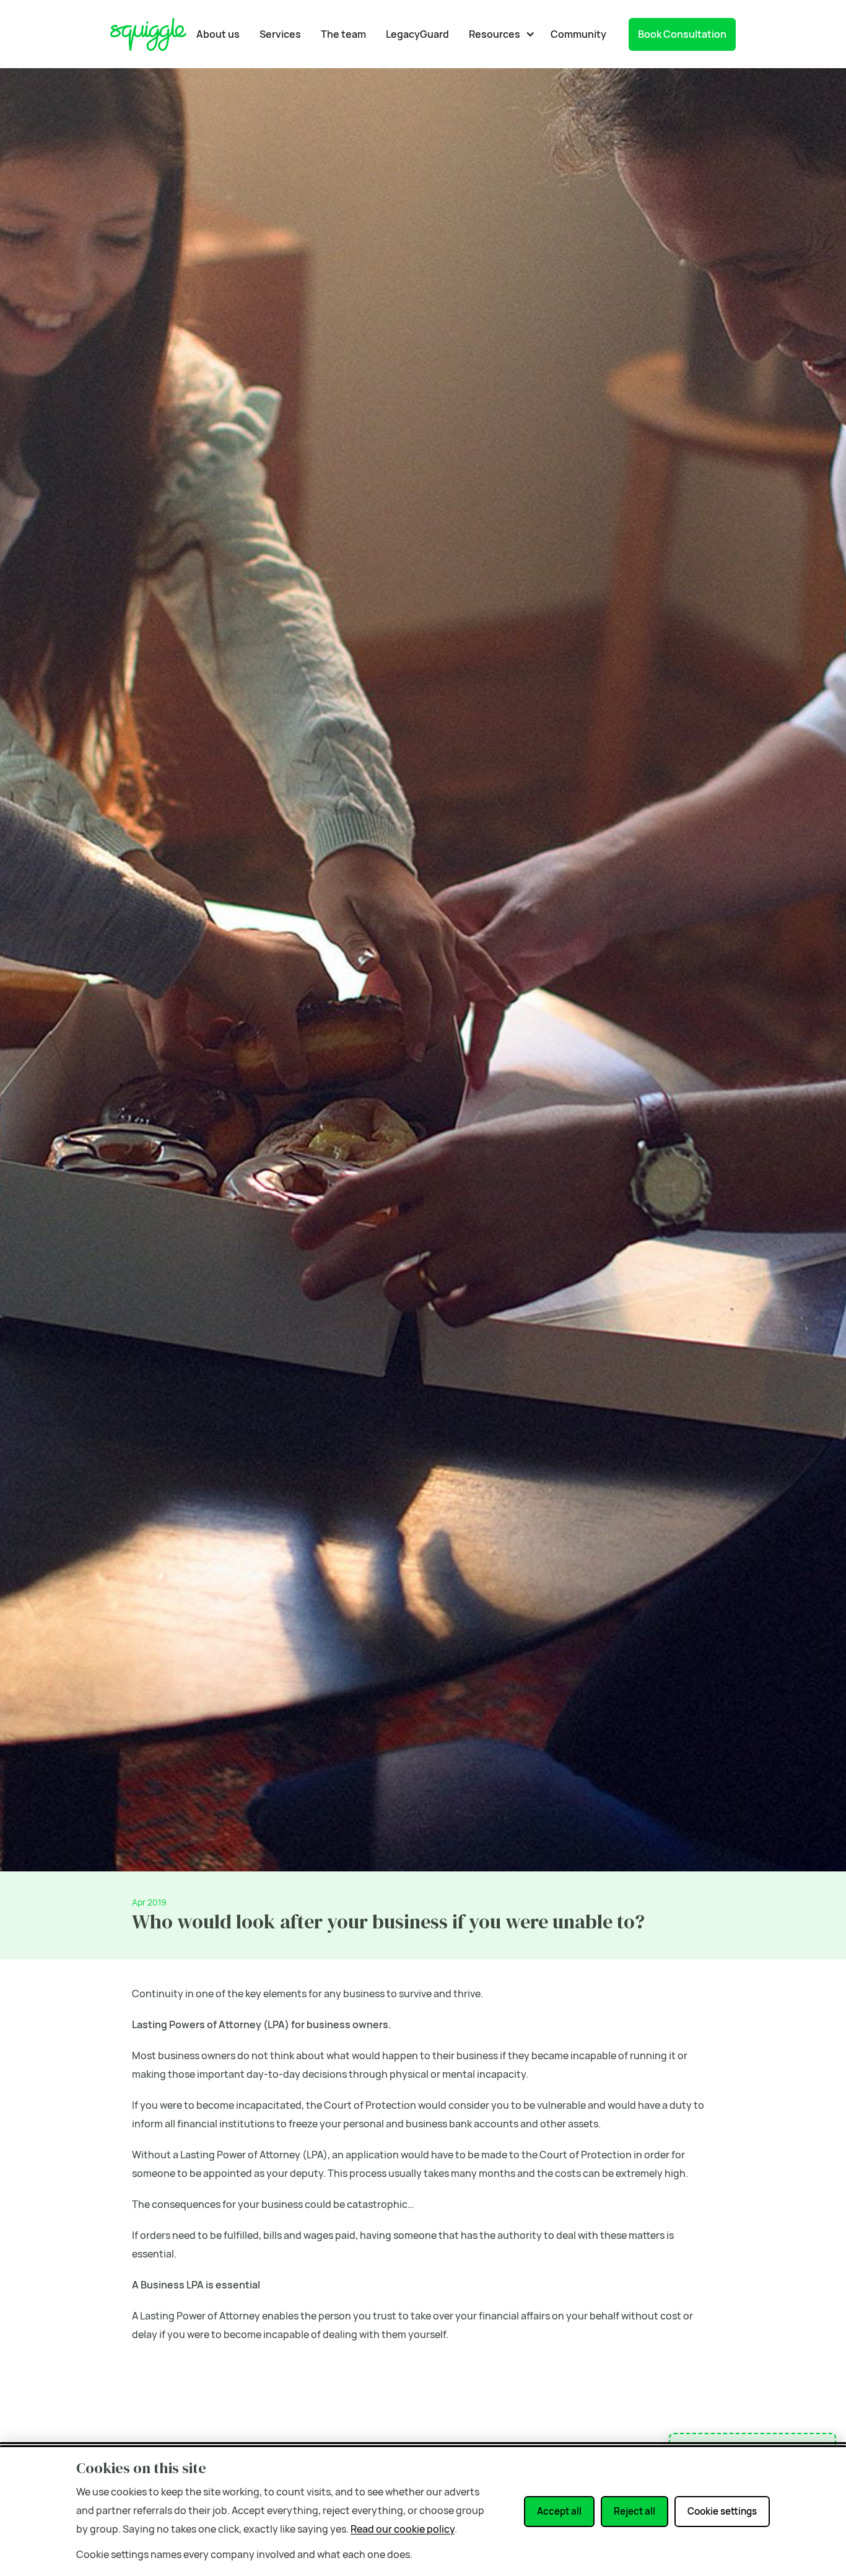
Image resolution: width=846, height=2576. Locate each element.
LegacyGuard (417, 34)
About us (218, 34)
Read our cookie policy (403, 2529)
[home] (148, 34)
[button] (499, 34)
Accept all (559, 2511)
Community (578, 34)
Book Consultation (682, 34)
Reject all (634, 2511)
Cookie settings (722, 2511)
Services (280, 34)
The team (343, 34)
